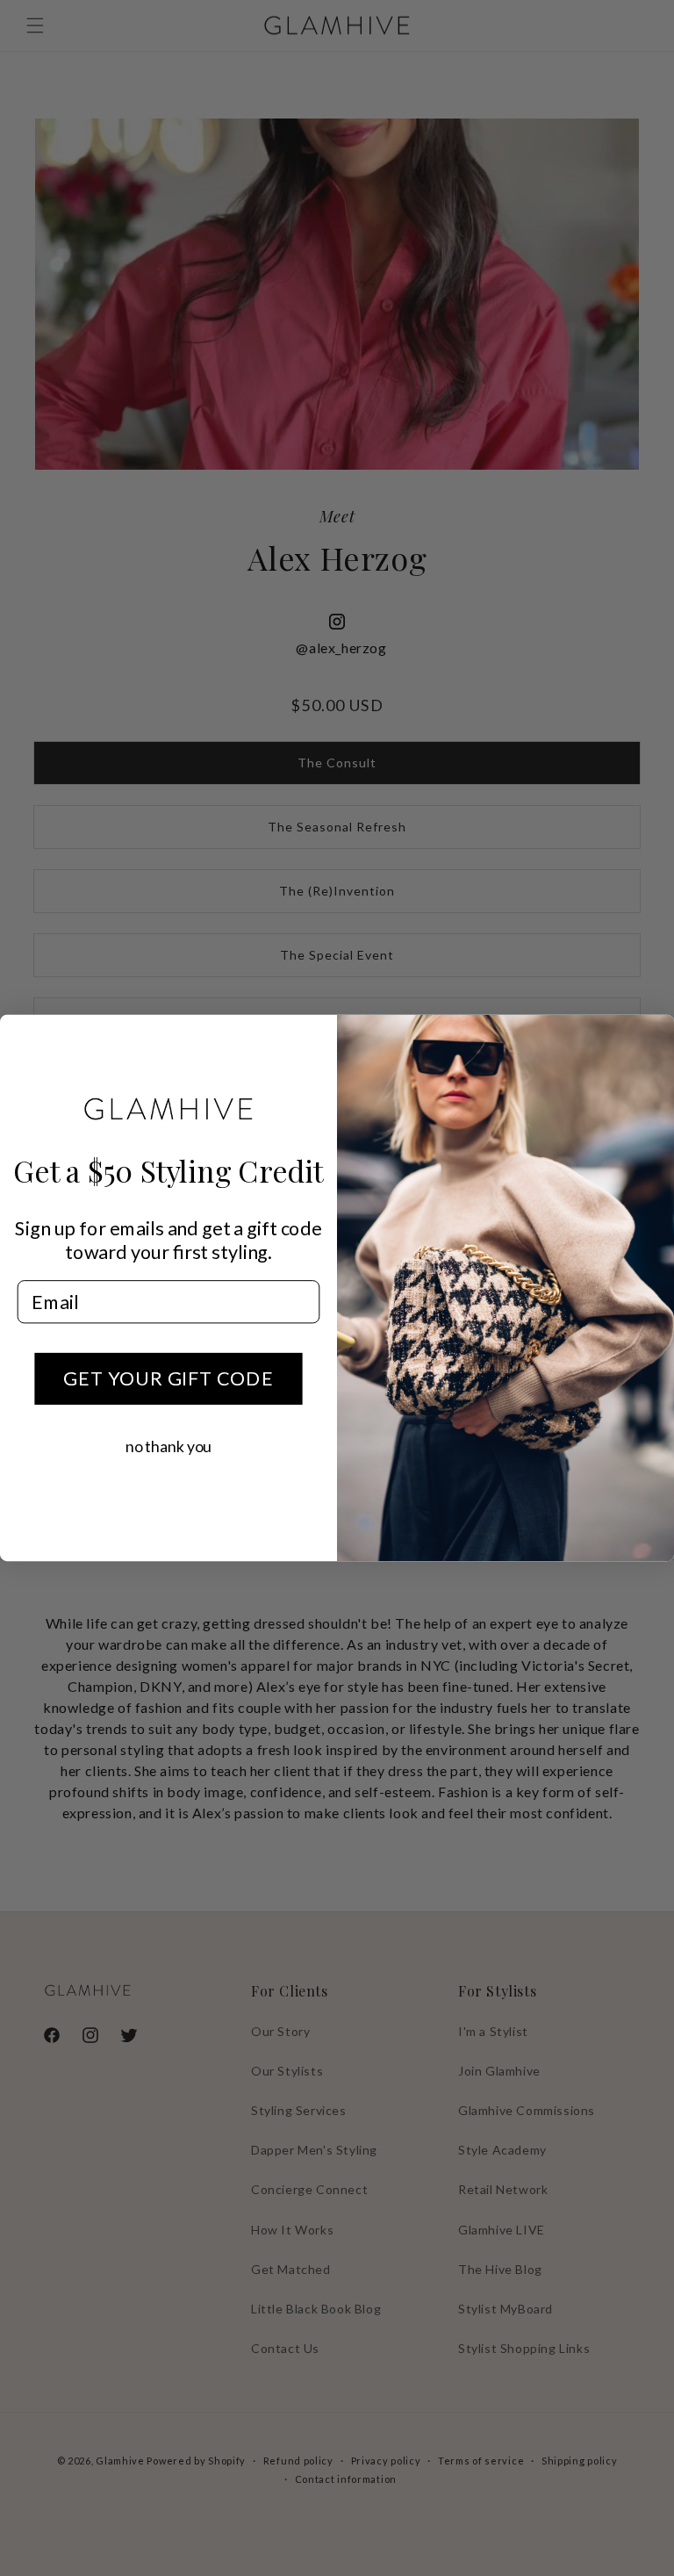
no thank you (168, 1446)
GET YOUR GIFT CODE (168, 1379)
